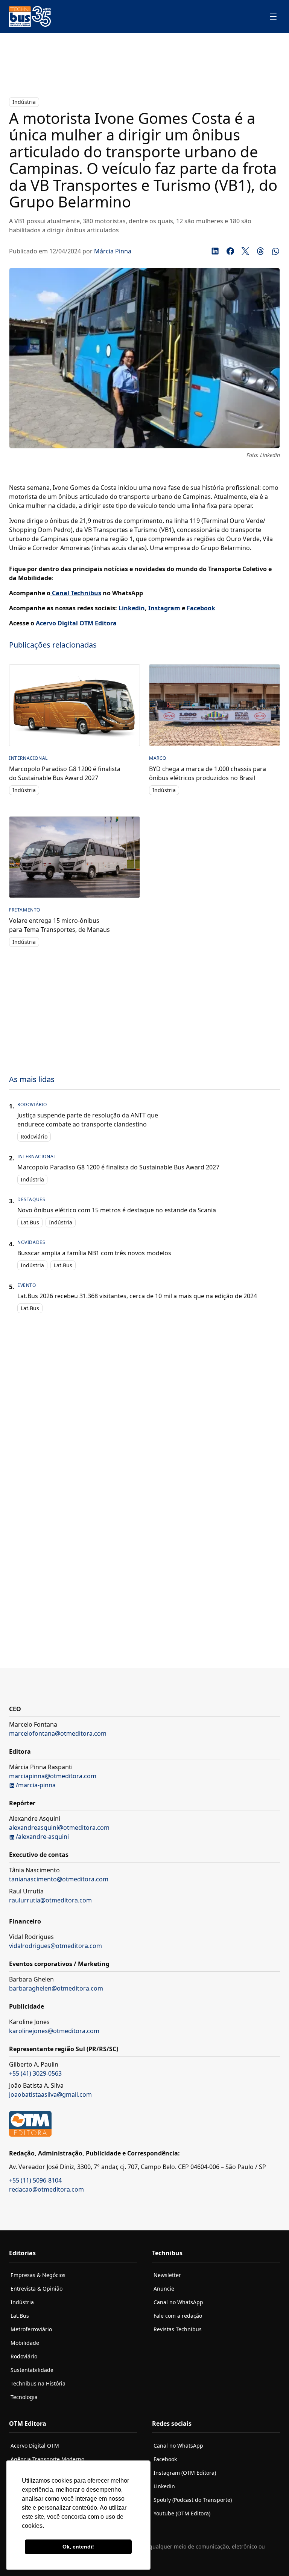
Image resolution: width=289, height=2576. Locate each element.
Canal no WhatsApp (178, 2302)
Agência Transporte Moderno (47, 2459)
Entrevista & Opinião (37, 2289)
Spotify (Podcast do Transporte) (193, 2500)
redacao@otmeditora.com (46, 2189)
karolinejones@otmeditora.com (54, 2031)
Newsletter (167, 2275)
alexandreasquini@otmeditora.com (59, 1828)
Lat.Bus (30, 1222)
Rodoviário (34, 1136)
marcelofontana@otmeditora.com (58, 1733)
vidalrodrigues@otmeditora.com (56, 1946)
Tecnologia (24, 2397)
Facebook (165, 2459)
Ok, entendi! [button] (78, 2547)
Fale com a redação (178, 2316)
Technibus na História (38, 2383)
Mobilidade (25, 2343)
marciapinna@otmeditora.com (53, 1776)
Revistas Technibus (178, 2329)
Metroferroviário (31, 2329)
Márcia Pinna (113, 251)
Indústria (24, 102)
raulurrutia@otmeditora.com (50, 1900)
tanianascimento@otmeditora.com (59, 1879)
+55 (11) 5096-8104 (35, 2180)
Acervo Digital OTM (35, 2446)
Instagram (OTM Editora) (185, 2473)
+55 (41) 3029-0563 (35, 2073)
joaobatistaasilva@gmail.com (50, 2094)
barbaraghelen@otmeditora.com (56, 1988)
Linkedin (164, 2486)
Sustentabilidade (32, 2370)
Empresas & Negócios (38, 2275)
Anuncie (164, 2289)
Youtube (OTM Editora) (182, 2513)
